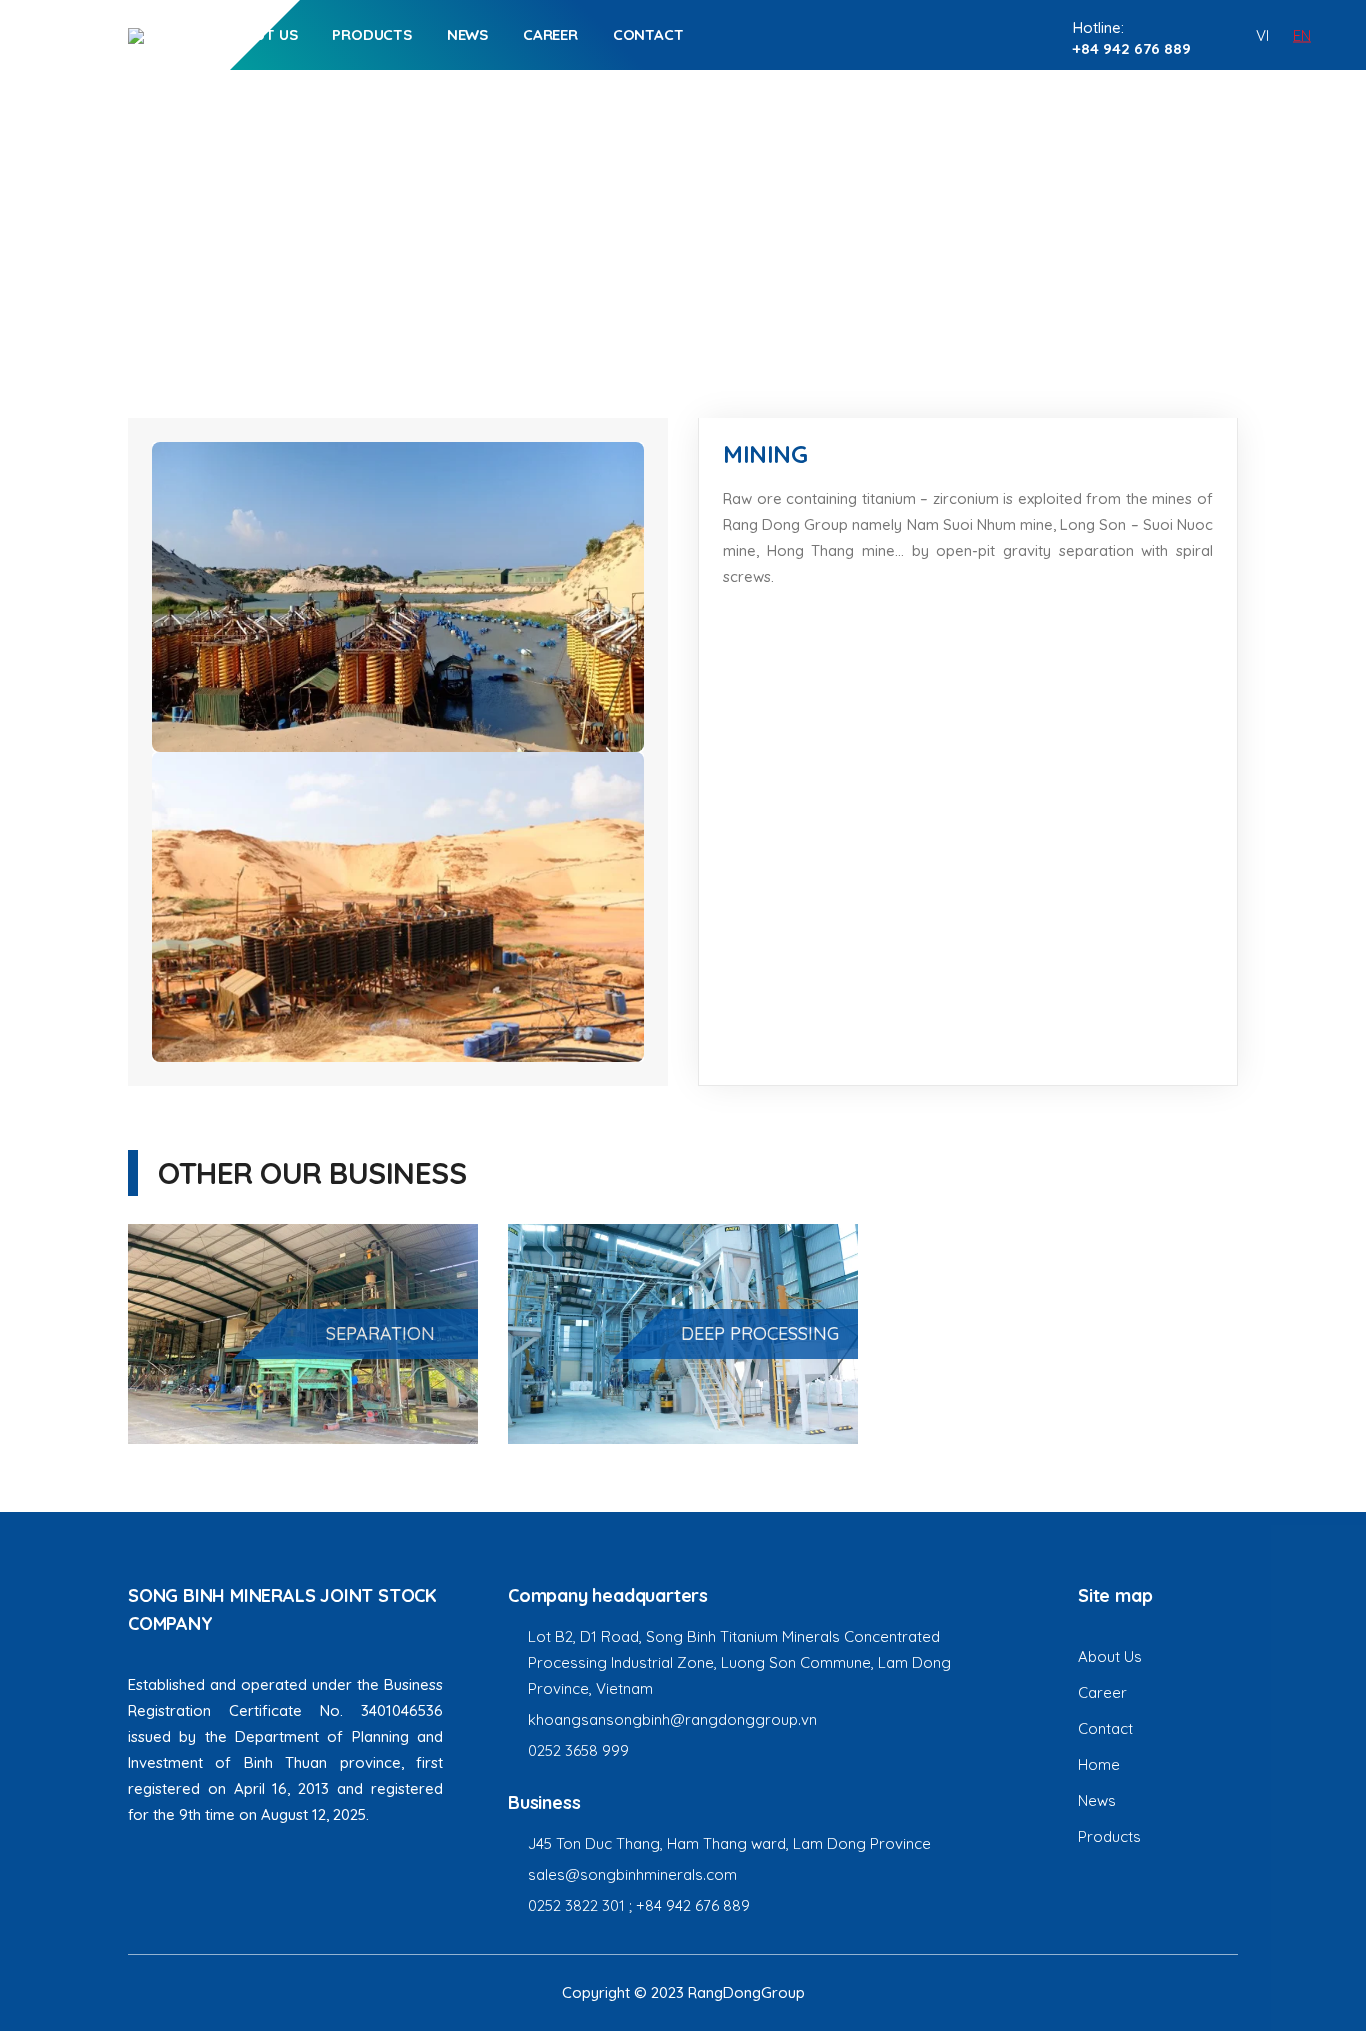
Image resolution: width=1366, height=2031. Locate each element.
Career (550, 34)
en (1302, 34)
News (467, 34)
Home (631, 260)
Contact (648, 34)
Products (371, 34)
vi (1262, 34)
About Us (260, 34)
